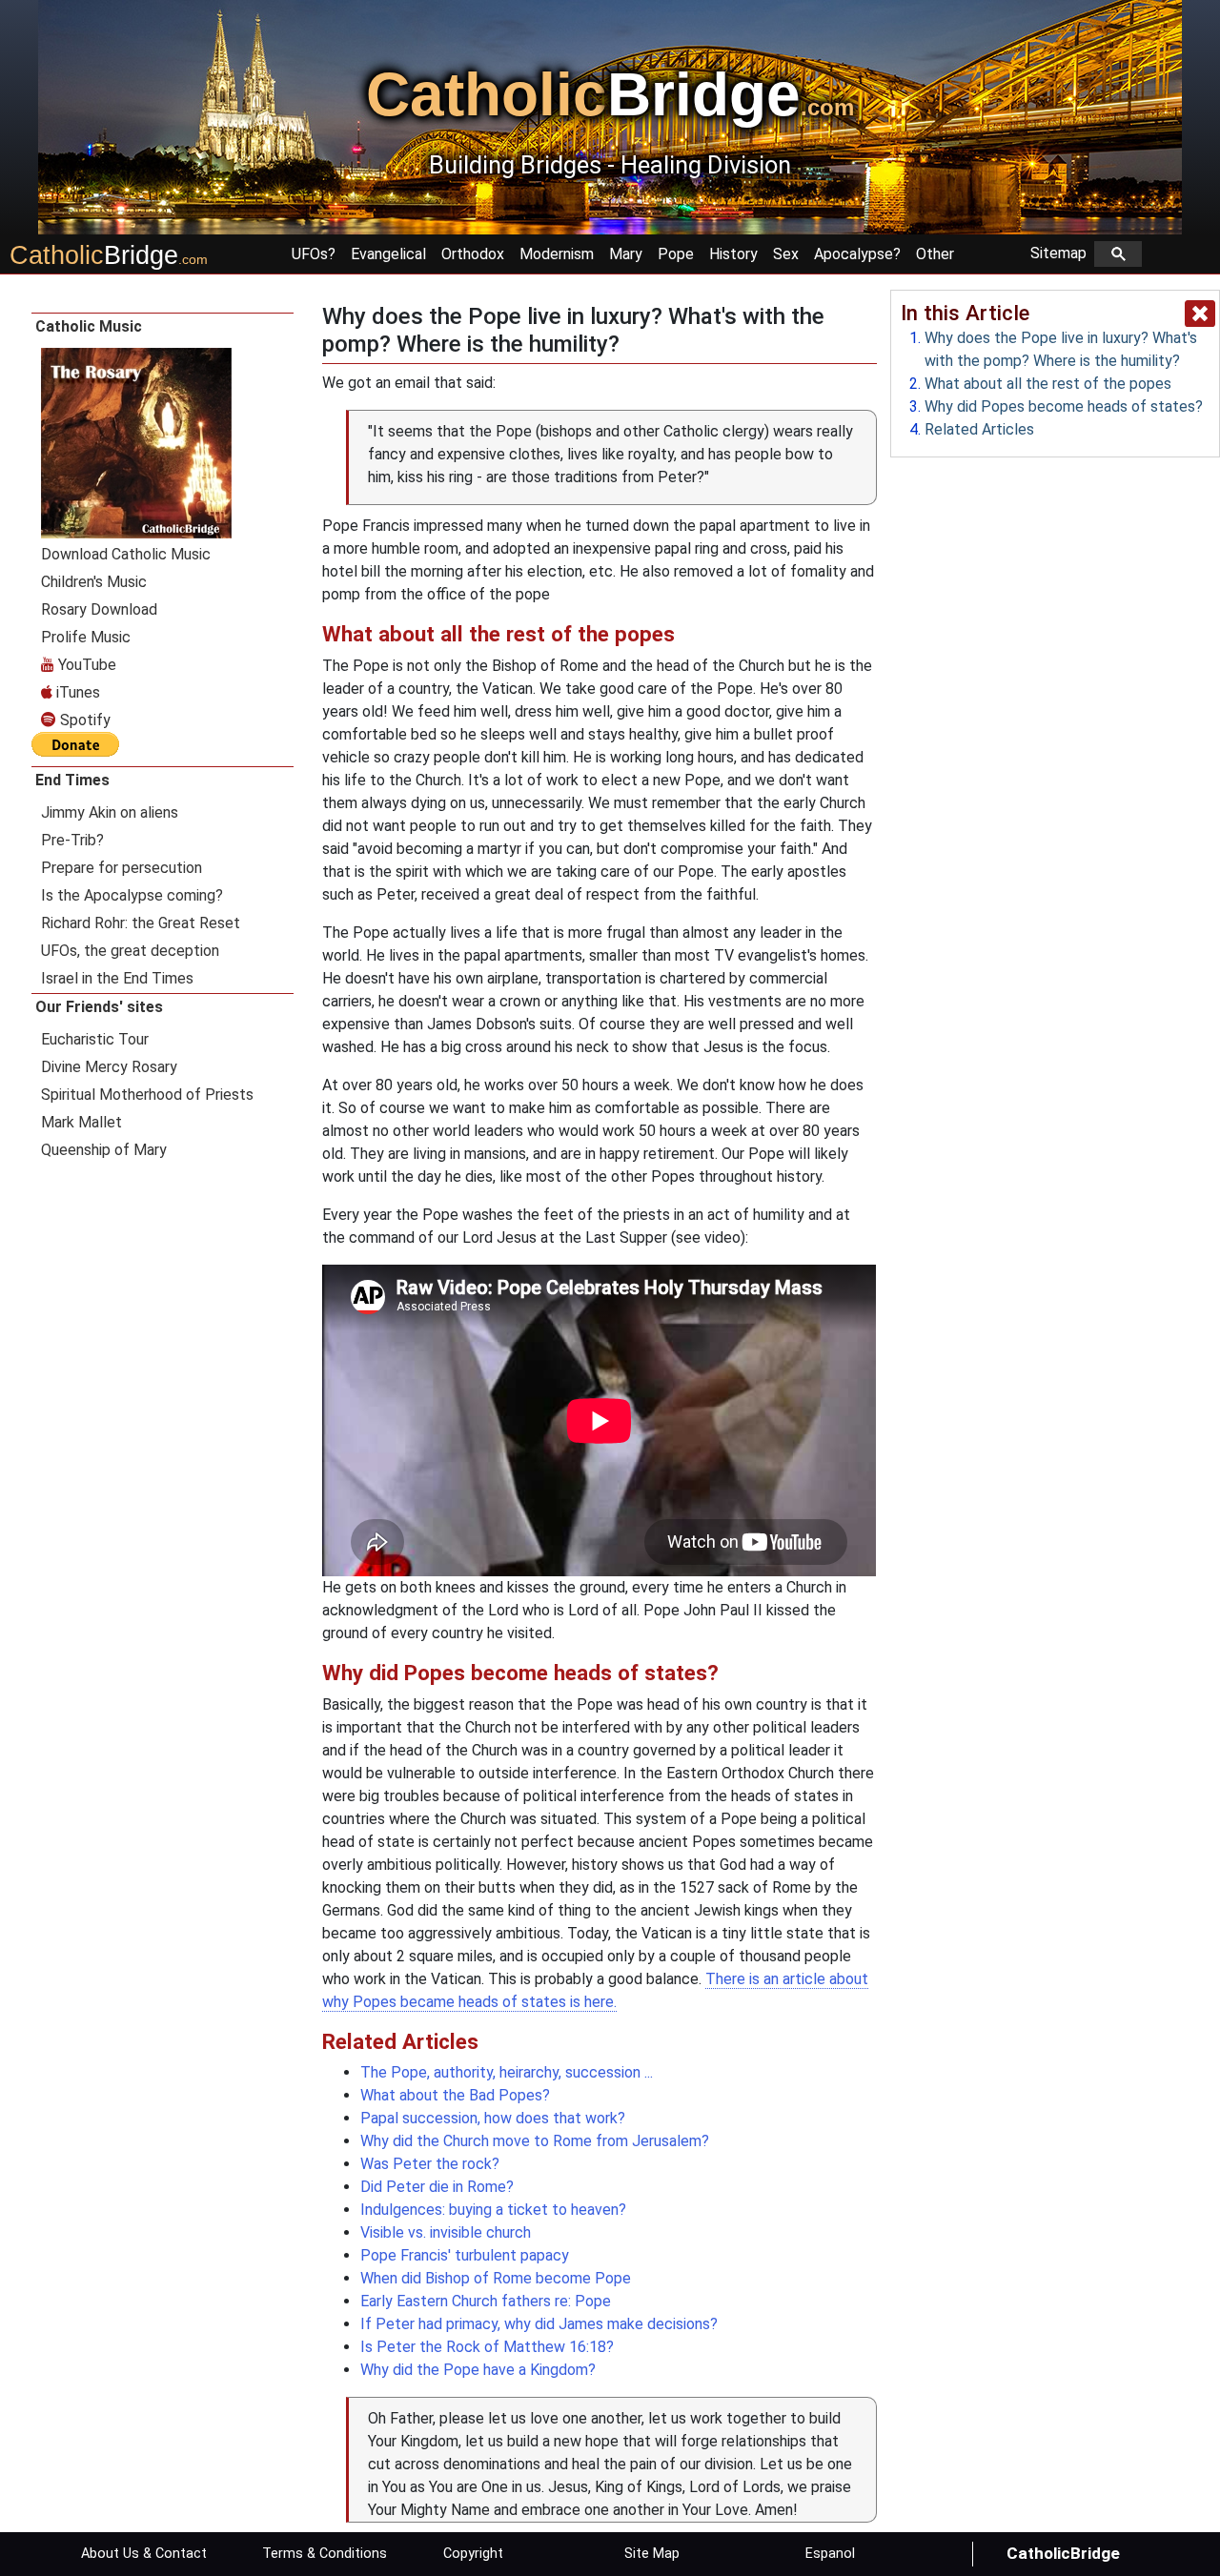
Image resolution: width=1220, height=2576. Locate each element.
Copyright (473, 2554)
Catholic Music (89, 326)
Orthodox (473, 254)
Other (935, 254)
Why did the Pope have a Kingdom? (478, 2370)
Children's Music (94, 582)
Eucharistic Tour (95, 1039)
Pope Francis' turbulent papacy (465, 2255)
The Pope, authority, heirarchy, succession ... (507, 2072)
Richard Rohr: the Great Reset (141, 923)
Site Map (652, 2554)
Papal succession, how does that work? (493, 2118)
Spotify (83, 720)
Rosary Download (99, 609)
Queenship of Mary (104, 1150)
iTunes (76, 692)
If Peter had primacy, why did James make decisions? (539, 2324)
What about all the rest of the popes (1048, 384)
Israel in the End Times (117, 978)
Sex (786, 254)
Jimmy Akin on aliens (110, 812)
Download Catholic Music (126, 554)
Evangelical (388, 254)
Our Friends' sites (99, 1007)
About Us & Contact (144, 2554)
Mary (626, 254)
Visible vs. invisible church (446, 2232)
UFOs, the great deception (130, 951)
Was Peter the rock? (430, 2164)
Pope (676, 254)
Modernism (557, 254)
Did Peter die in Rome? (437, 2187)
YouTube (85, 665)
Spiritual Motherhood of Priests (147, 1095)
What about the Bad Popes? (455, 2095)
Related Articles (979, 429)
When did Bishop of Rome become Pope (496, 2278)
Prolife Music (86, 637)
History (733, 254)
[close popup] (1200, 314)
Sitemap (1062, 253)
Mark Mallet (81, 1122)
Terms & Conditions (325, 2554)
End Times (72, 780)
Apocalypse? (857, 254)
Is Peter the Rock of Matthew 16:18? (487, 2347)
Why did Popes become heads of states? (1064, 406)
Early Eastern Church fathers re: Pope (486, 2301)
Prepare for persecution (122, 868)
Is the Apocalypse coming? (132, 895)
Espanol (830, 2554)
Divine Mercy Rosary (109, 1067)
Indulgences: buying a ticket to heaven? (493, 2210)
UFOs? (314, 254)
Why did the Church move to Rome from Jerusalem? (535, 2141)
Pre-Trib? (72, 840)
